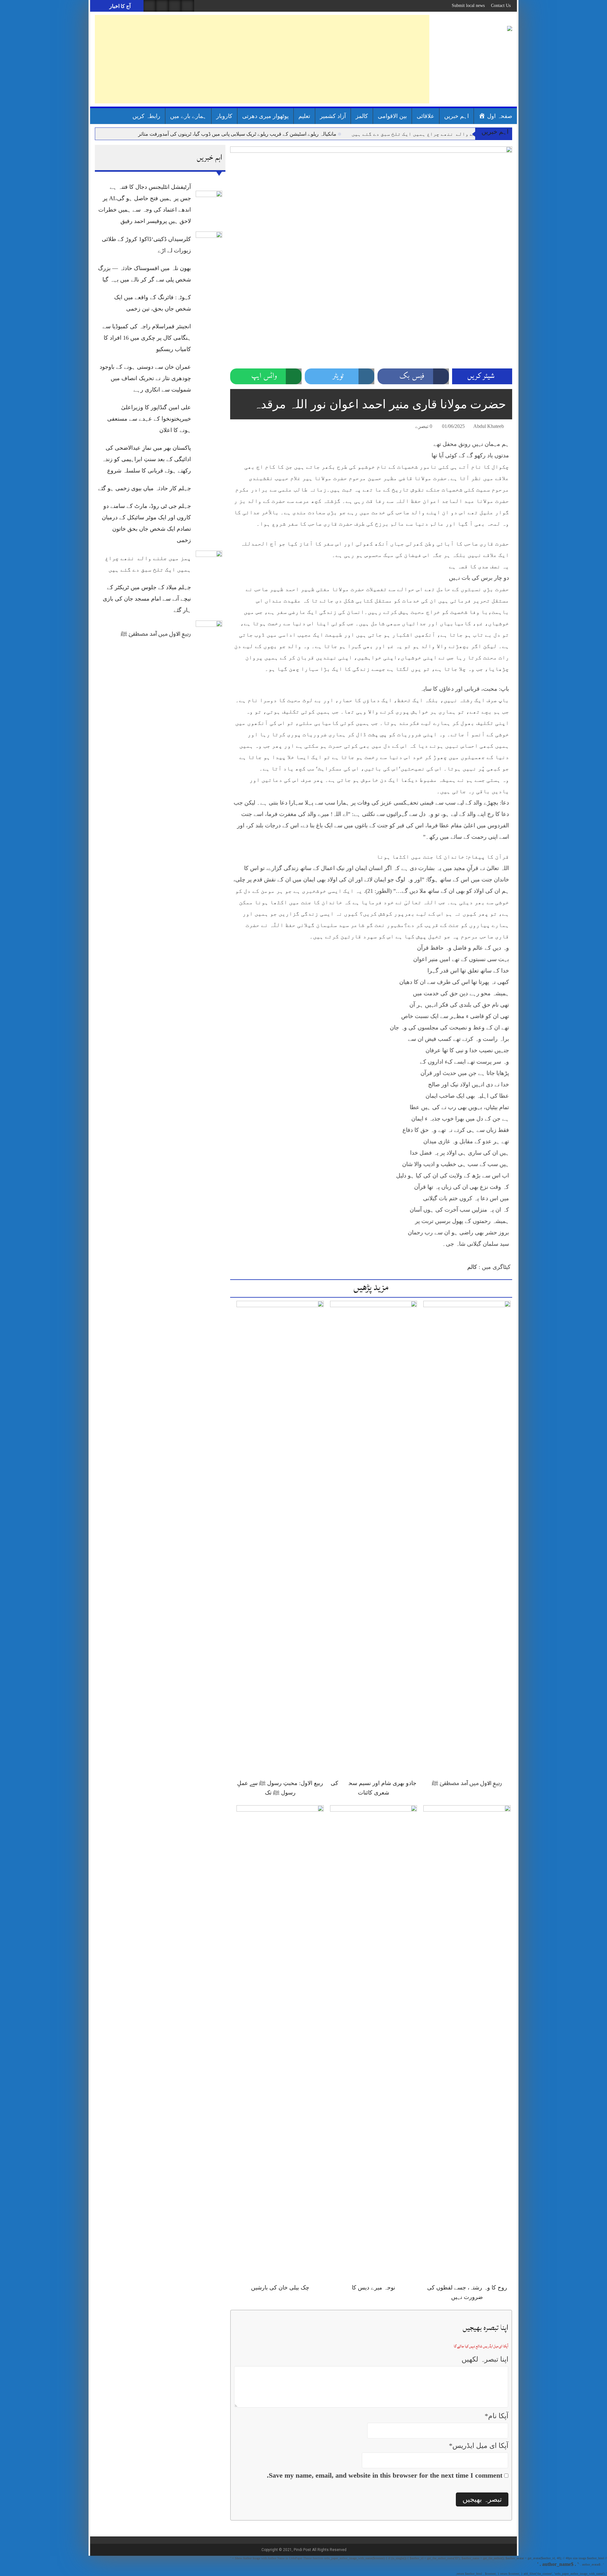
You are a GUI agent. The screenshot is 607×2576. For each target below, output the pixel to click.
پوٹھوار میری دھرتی (265, 116)
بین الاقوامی (392, 116)
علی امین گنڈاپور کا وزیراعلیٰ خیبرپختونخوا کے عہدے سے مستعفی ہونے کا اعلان (149, 419)
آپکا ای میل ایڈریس (479, 2446)
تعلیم (304, 116)
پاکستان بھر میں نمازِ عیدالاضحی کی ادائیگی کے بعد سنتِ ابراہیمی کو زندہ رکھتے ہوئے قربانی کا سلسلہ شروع (146, 459)
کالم (472, 1267)
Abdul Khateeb (489, 426)
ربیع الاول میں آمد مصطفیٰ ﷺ (156, 634)
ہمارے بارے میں (188, 116)
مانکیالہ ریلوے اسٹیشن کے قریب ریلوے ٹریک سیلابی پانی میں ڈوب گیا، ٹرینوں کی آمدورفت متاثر (237, 134)
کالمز (362, 116)
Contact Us (501, 6)
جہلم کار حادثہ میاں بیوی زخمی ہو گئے (144, 488)
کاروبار (224, 116)
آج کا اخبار (119, 6)
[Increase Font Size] (244, 427)
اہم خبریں (457, 116)
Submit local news (468, 6)
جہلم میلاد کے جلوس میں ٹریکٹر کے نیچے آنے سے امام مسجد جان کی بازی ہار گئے (147, 599)
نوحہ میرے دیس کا (374, 2288)
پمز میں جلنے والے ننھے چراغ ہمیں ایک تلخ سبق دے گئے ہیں (428, 134)
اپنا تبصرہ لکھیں (485, 2359)
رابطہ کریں (146, 116)
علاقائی (426, 116)
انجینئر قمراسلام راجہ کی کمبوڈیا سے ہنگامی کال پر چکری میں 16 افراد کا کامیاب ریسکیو (147, 338)
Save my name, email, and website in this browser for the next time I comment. (385, 2475)
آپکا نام (497, 2416)
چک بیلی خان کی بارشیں (280, 2288)
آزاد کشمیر (333, 116)
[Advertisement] (262, 59)
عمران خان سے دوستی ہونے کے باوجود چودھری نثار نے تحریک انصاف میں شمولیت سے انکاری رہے (145, 378)
